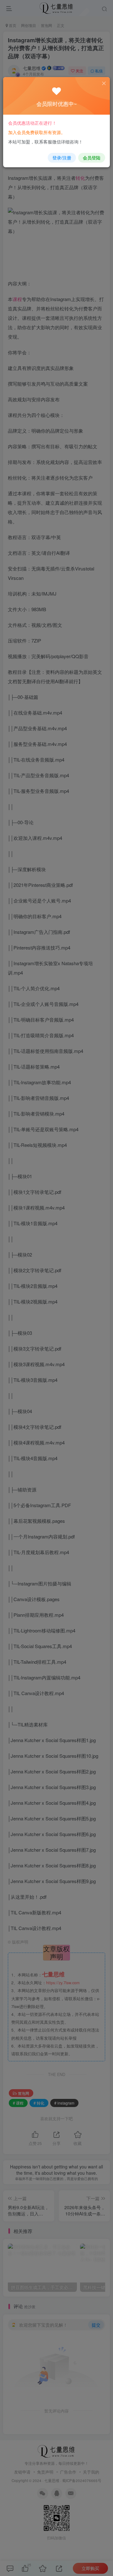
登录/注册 (62, 158)
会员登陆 (92, 158)
